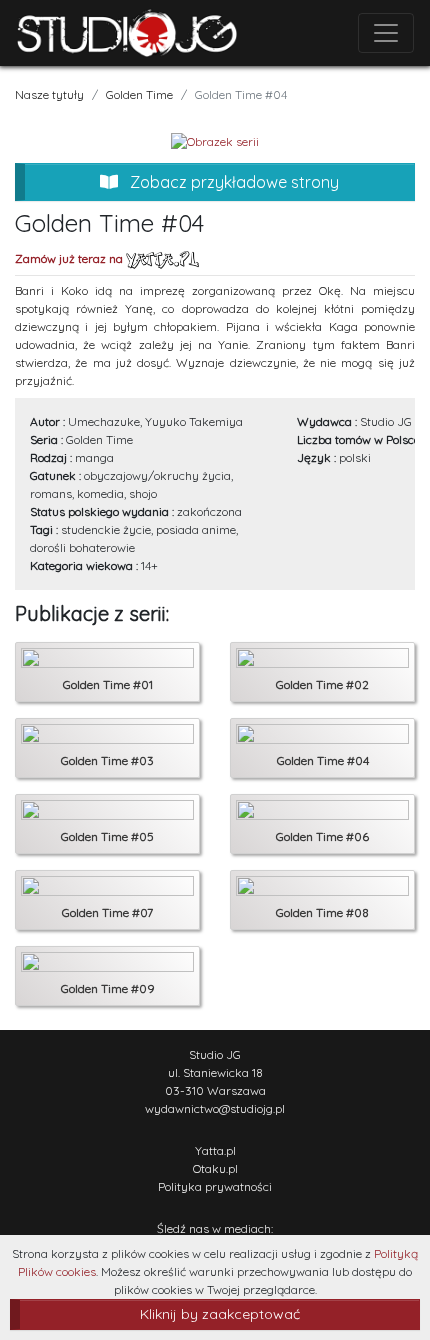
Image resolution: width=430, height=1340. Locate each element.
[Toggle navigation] (386, 33)
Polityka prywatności (215, 1186)
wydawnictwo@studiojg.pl (215, 1108)
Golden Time (139, 94)
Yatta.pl (215, 1150)
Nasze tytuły (49, 94)
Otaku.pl (215, 1168)
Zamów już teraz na (70, 258)
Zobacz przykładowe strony (232, 182)
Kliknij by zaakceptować (220, 1314)
